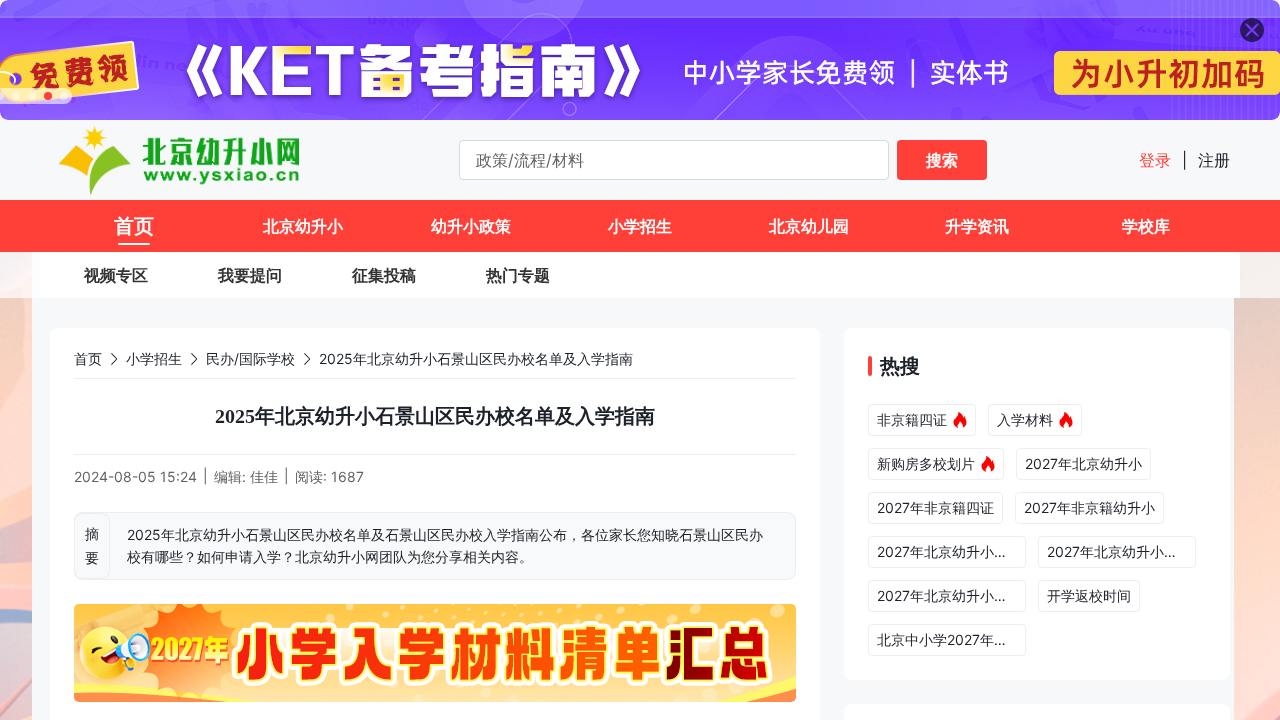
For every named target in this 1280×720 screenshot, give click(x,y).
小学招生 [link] (154, 358)
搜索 (942, 160)
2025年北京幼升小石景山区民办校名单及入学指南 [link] (476, 358)
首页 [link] (88, 358)
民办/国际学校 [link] (250, 358)
